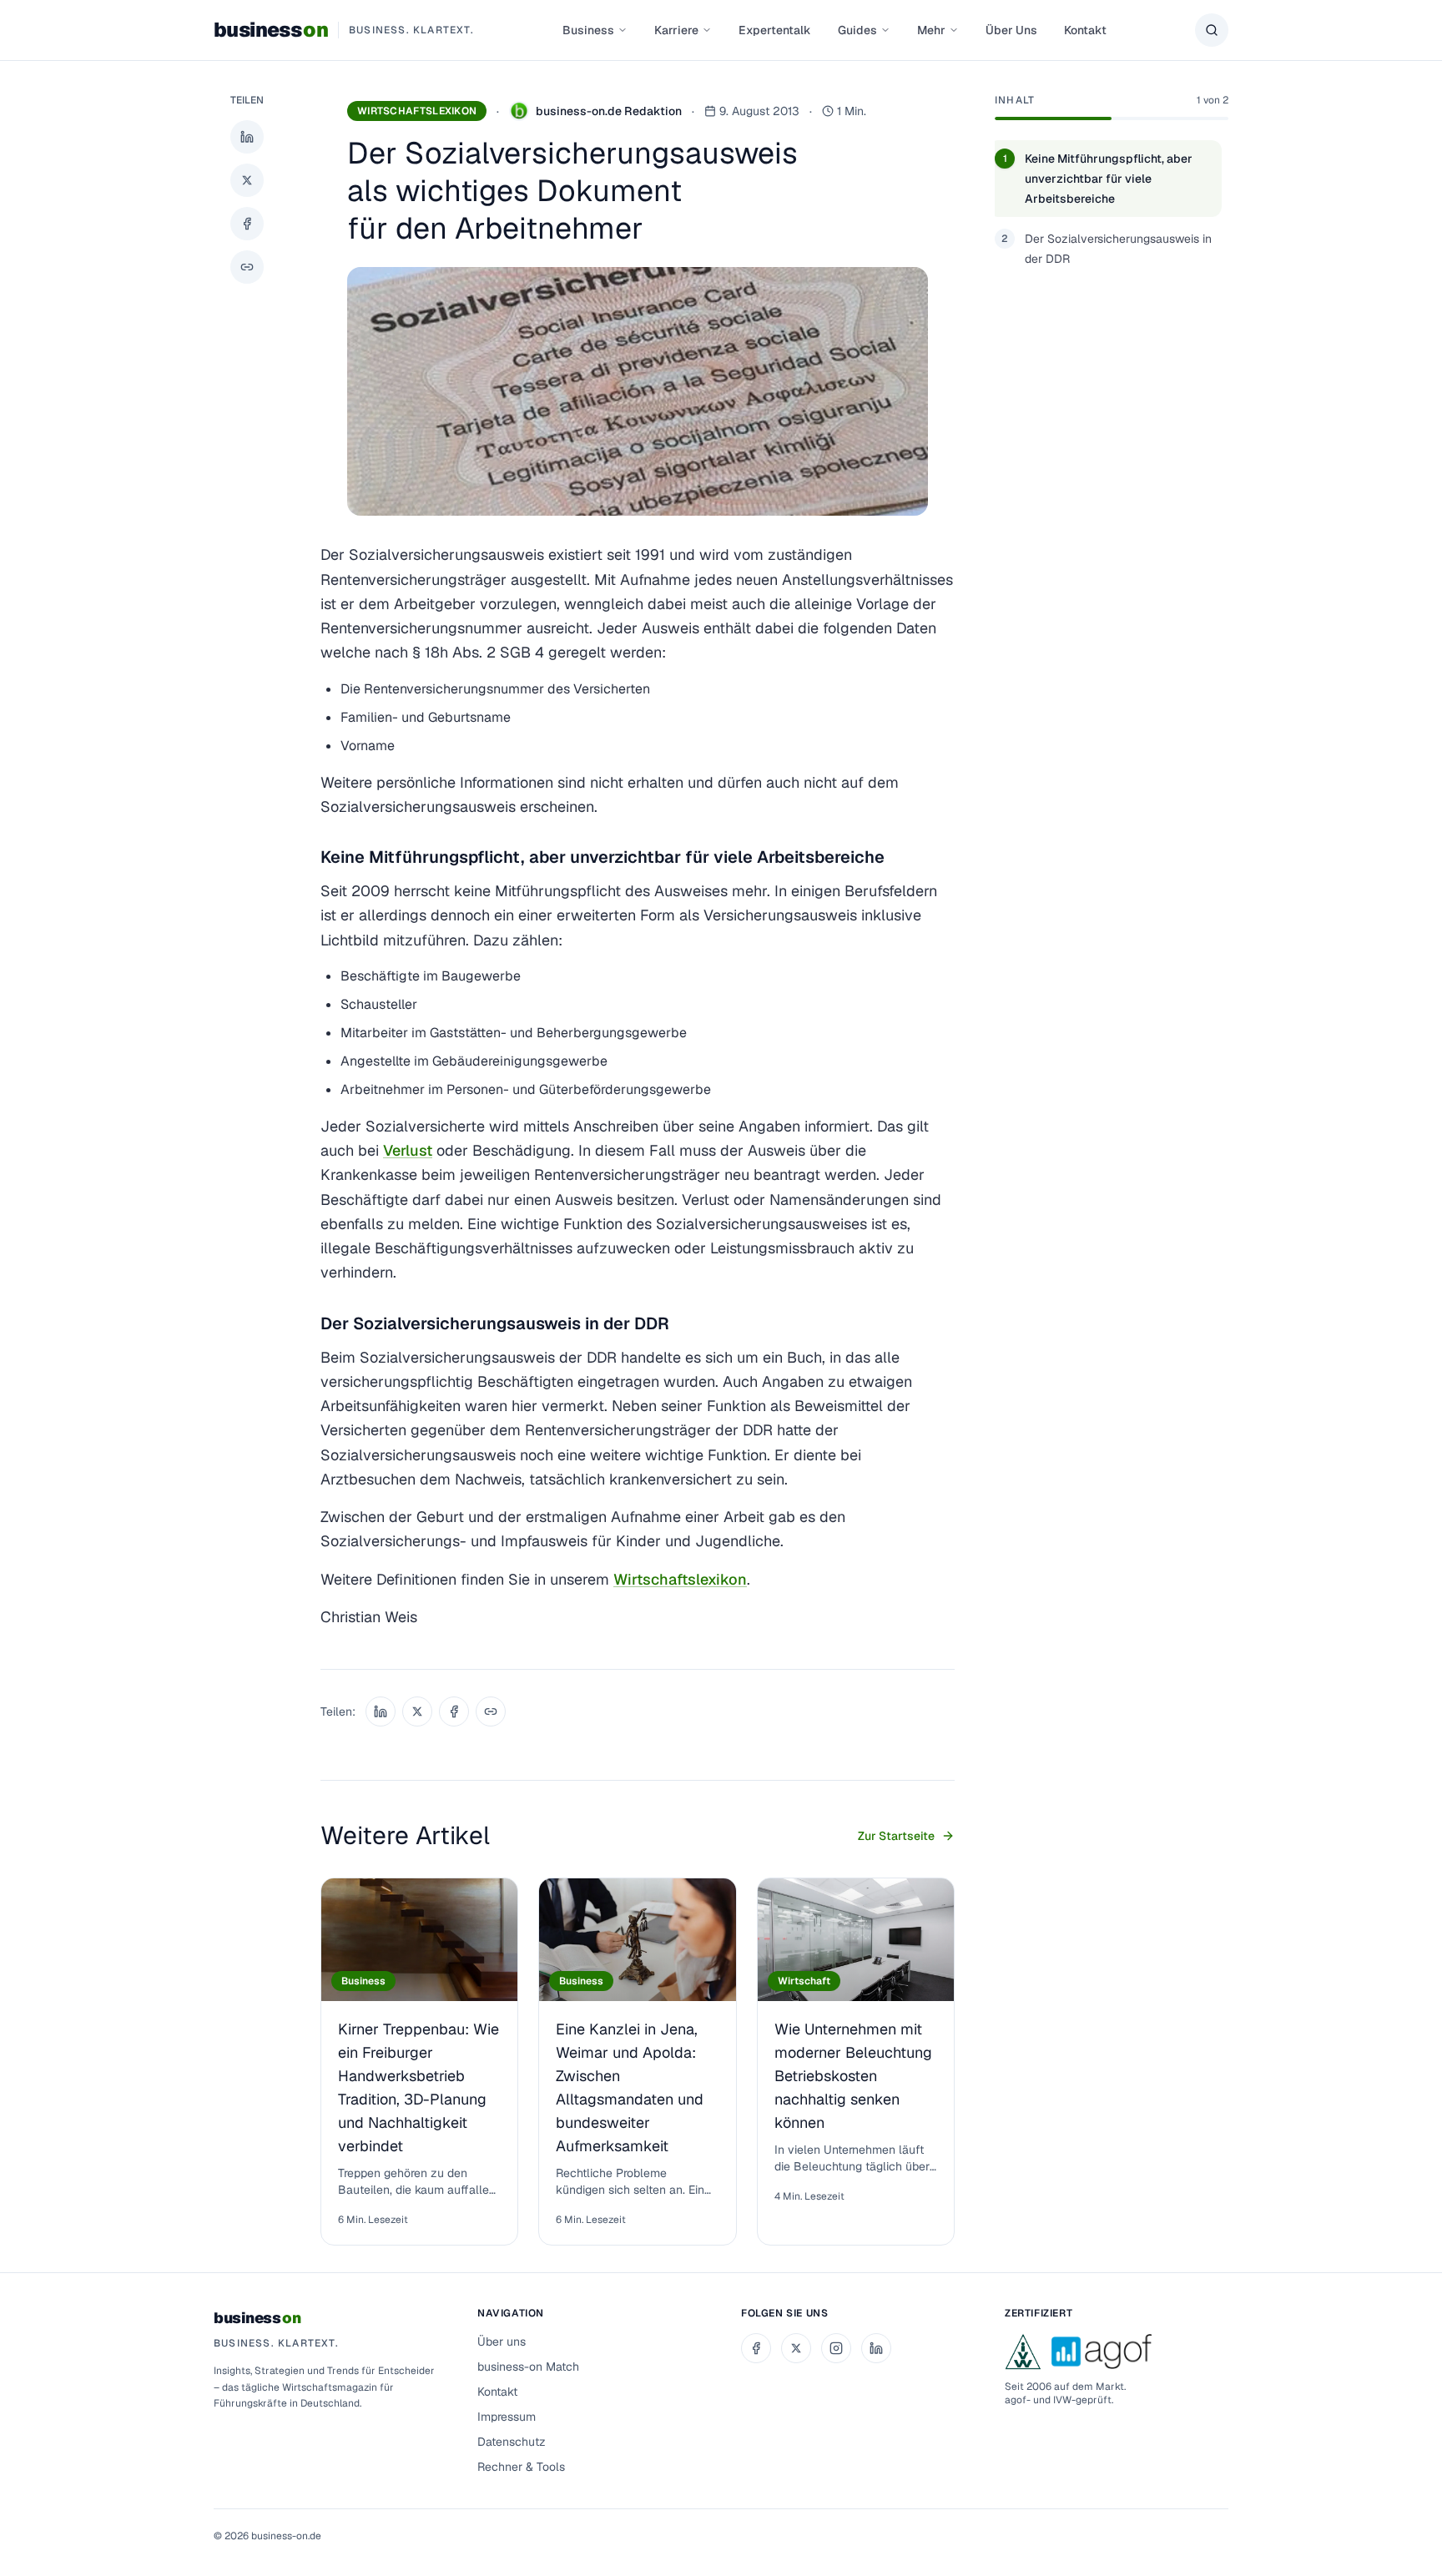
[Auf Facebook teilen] (247, 224)
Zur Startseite (896, 1836)
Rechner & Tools (521, 2467)
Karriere (676, 30)
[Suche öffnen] (1212, 30)
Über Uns (1011, 30)
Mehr (931, 30)
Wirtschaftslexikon (417, 111)
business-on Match (528, 2367)
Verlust (408, 1150)
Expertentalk (775, 30)
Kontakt (1085, 30)
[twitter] (796, 2348)
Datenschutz (512, 2442)
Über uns (502, 2342)
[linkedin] (876, 2348)
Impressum (507, 2417)
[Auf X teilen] (247, 180)
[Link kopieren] (247, 267)
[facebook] (756, 2348)
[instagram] (836, 2348)
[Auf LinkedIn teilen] (247, 137)
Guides (857, 30)
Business (588, 30)
